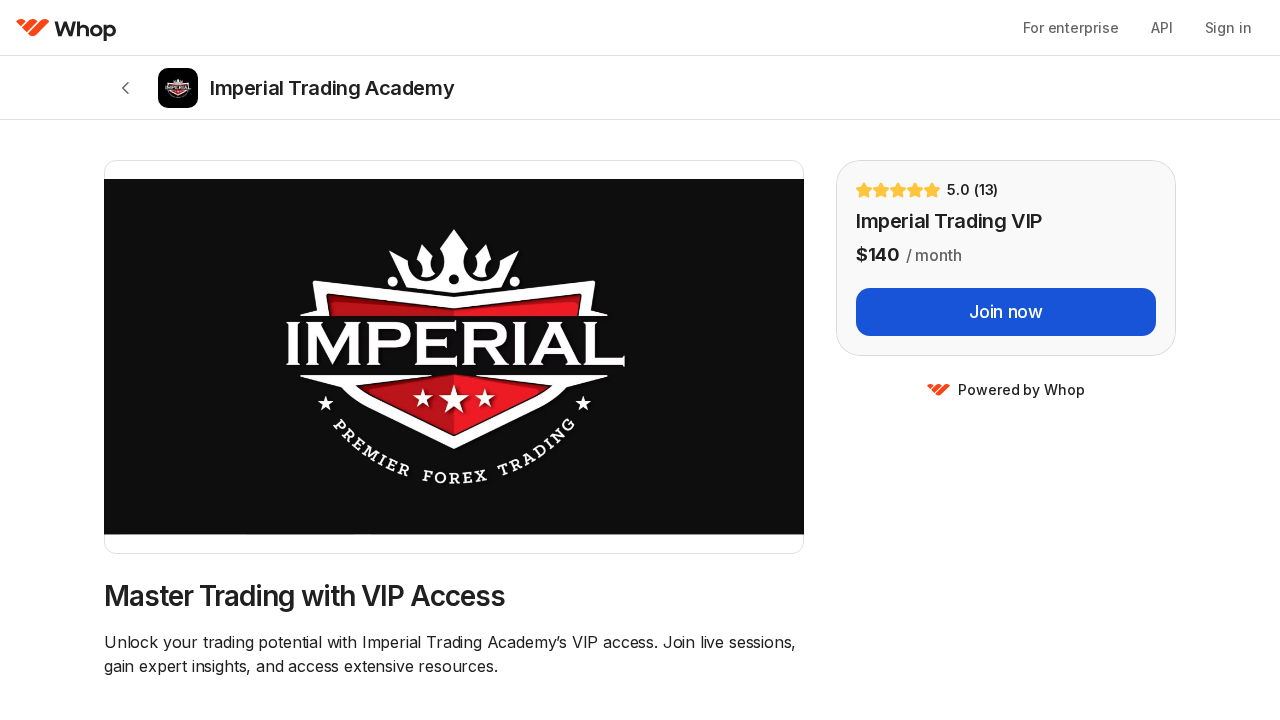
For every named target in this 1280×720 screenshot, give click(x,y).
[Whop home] (66, 28)
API (1162, 27)
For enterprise (1071, 27)
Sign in (1228, 27)
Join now (1006, 311)
